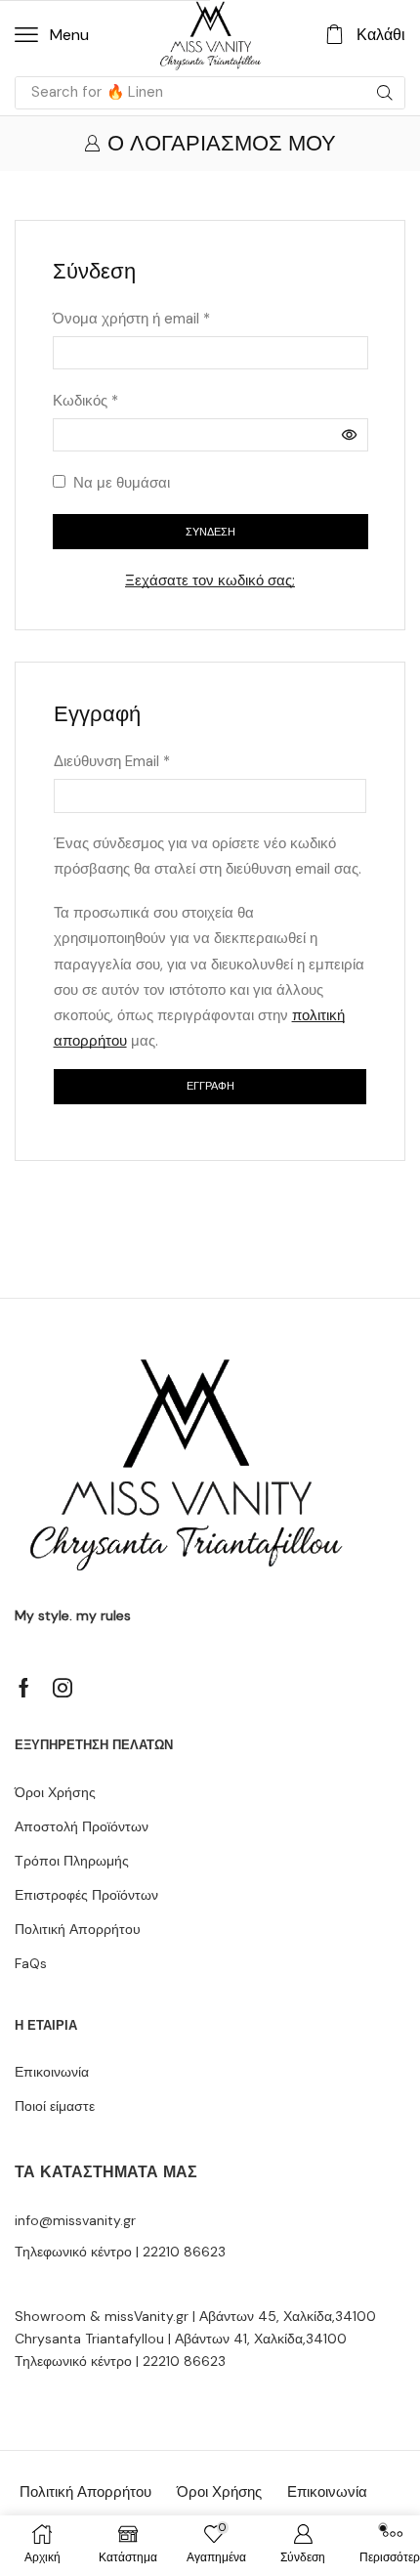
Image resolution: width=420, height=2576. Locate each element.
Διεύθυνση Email (112, 760)
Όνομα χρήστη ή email (131, 317)
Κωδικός (85, 399)
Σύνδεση (210, 532)
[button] (52, 35)
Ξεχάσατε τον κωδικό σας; (210, 580)
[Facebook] (24, 1688)
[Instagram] (63, 1688)
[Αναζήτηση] (385, 93)
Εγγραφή (210, 1086)
